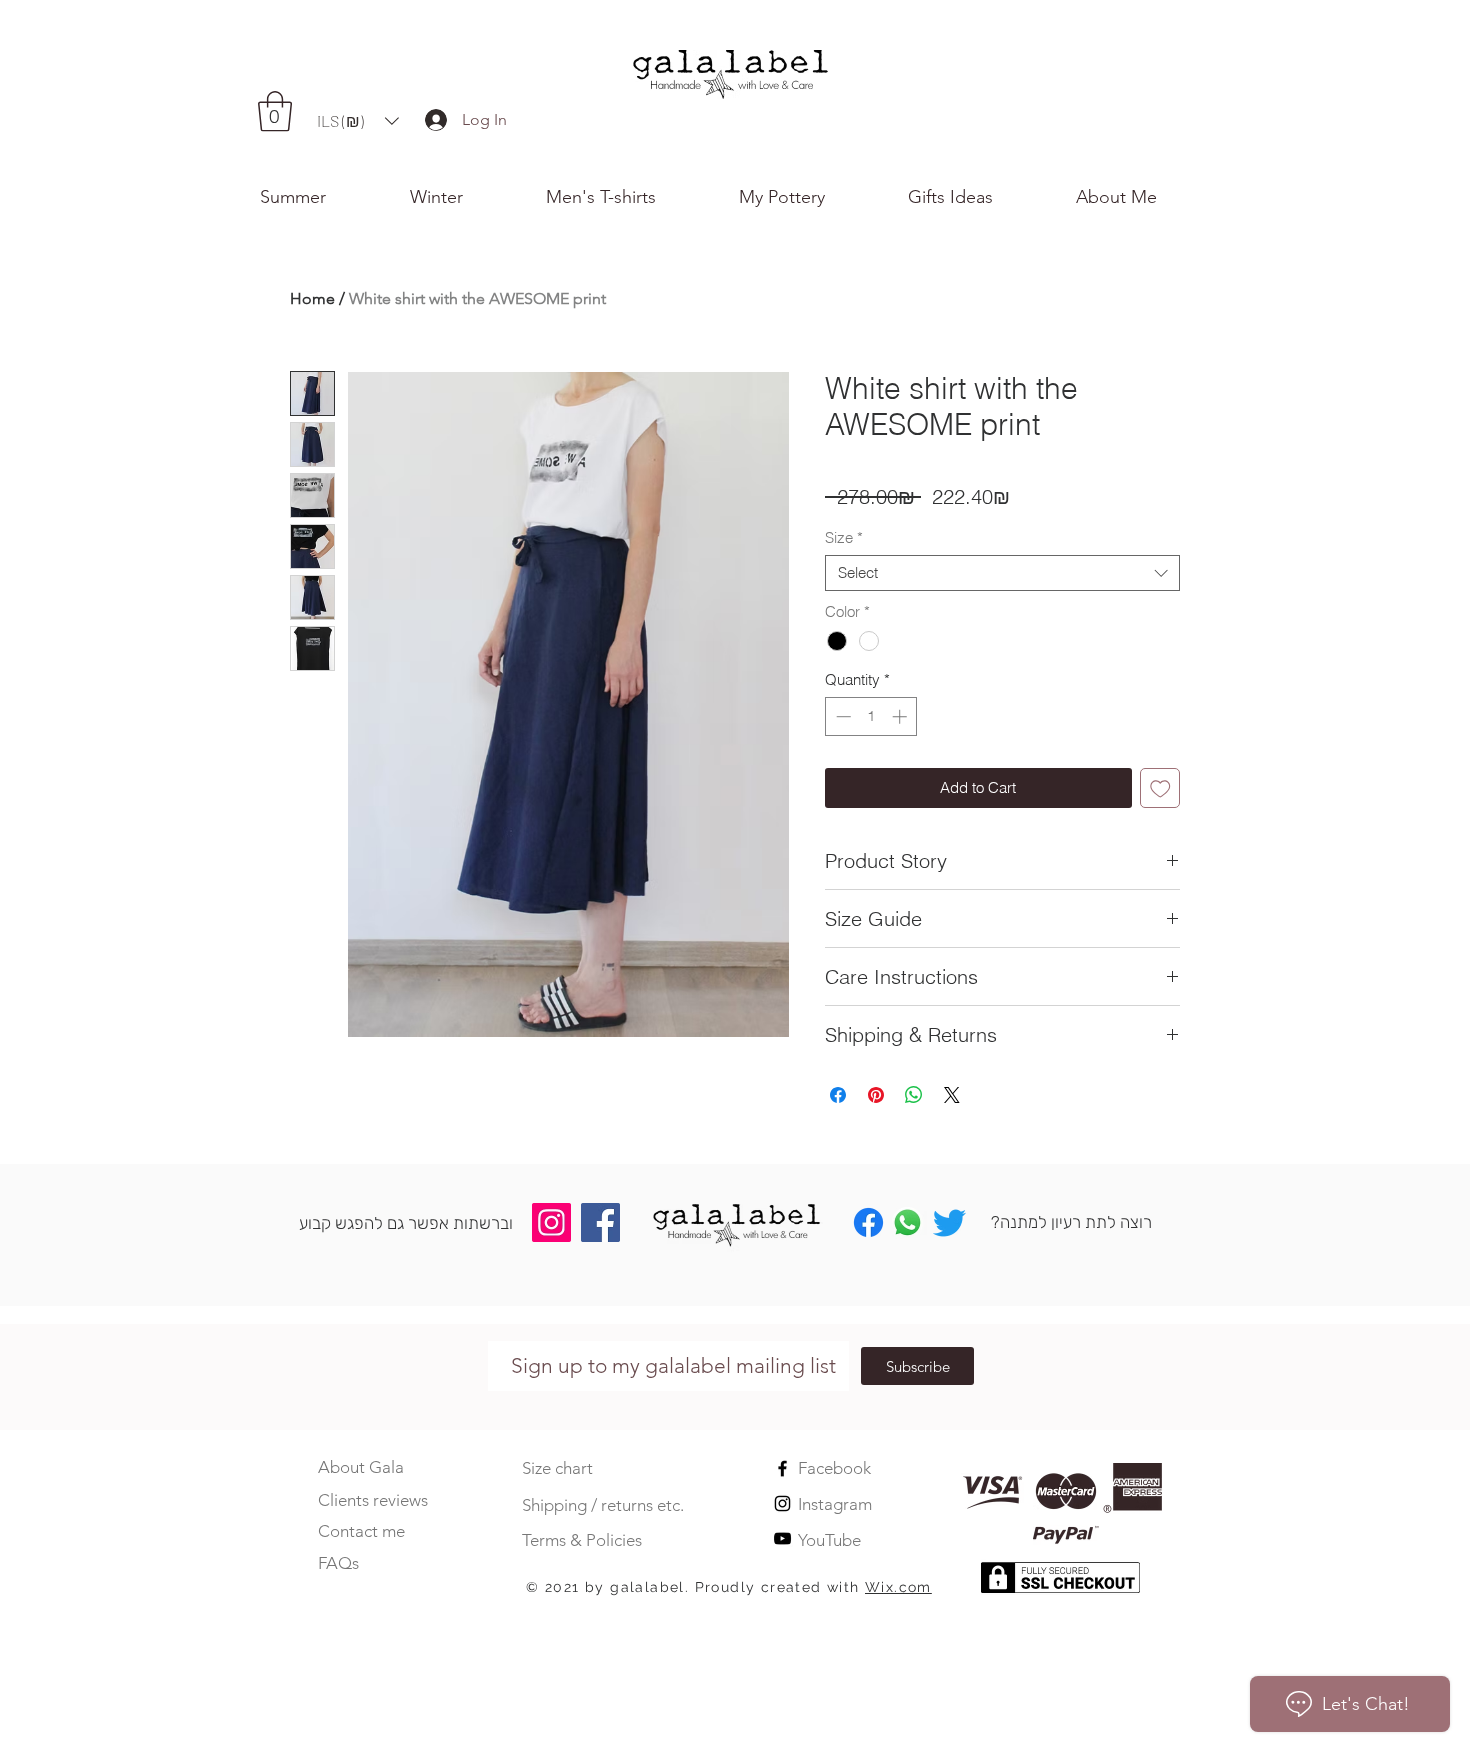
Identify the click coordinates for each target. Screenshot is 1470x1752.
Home (312, 298)
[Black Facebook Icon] (782, 1468)
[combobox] (1002, 573)
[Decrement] (841, 716)
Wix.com (898, 1587)
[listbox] (358, 121)
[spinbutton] (871, 716)
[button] (1143, 197)
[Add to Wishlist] (1160, 788)
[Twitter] (949, 1222)
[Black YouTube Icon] (782, 1538)
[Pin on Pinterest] (876, 1095)
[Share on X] (952, 1095)
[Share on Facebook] (838, 1095)
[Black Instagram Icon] (782, 1503)
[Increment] (901, 716)
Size (844, 538)
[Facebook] (600, 1222)
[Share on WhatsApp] (914, 1095)
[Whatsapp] (907, 1222)
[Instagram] (551, 1222)
